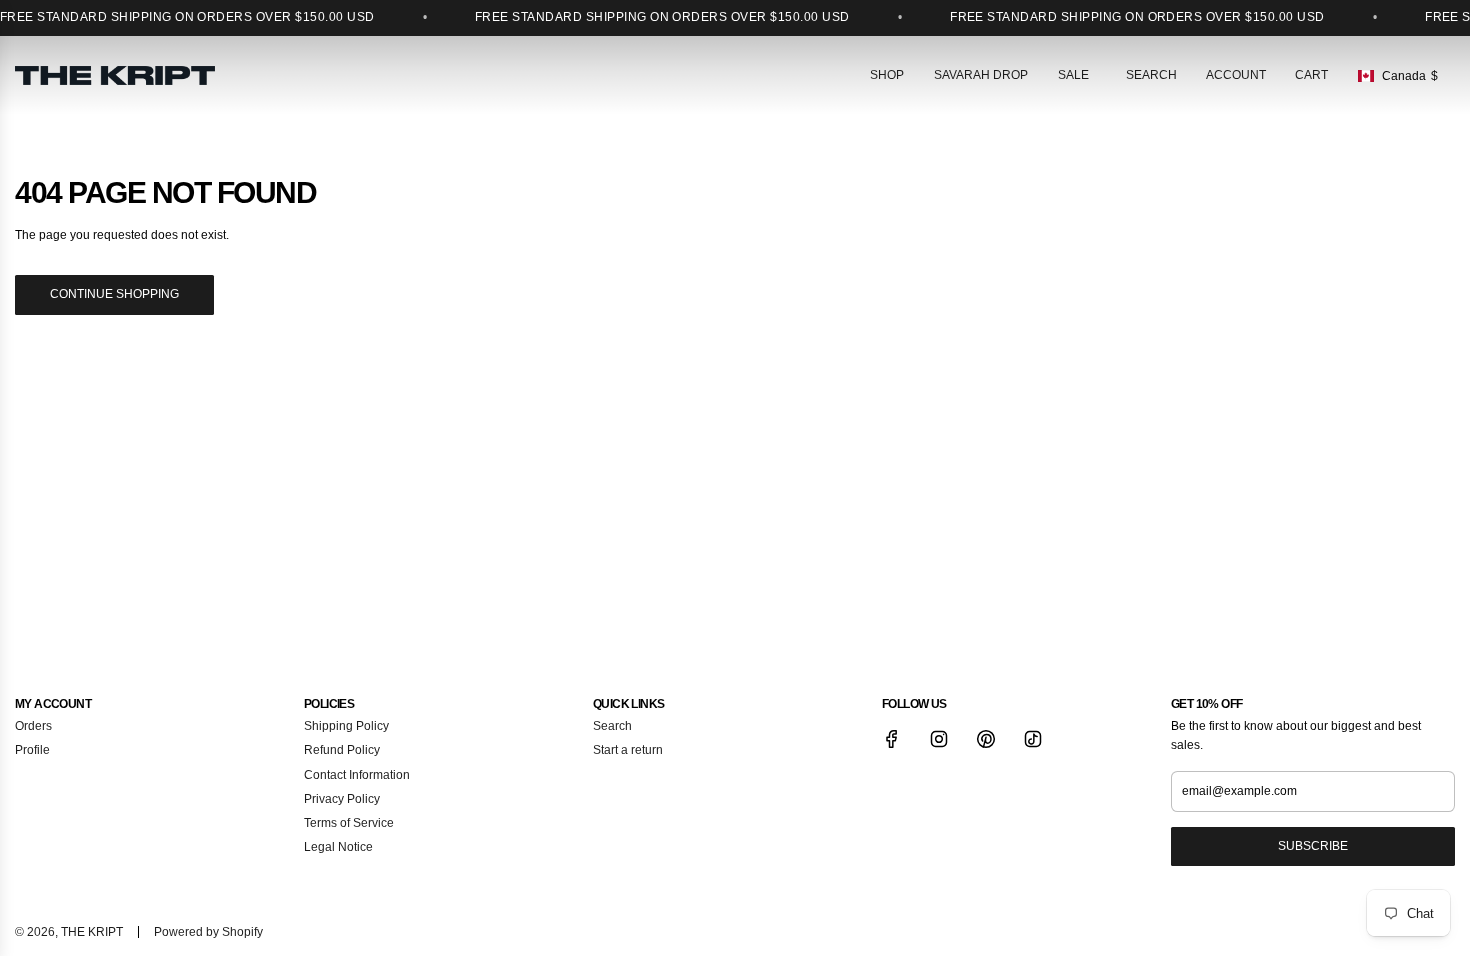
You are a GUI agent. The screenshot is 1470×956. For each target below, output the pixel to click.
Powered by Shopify (208, 932)
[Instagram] (939, 739)
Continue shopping (114, 294)
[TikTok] (1033, 739)
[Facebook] (892, 739)
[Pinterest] (986, 739)
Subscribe (1313, 846)
